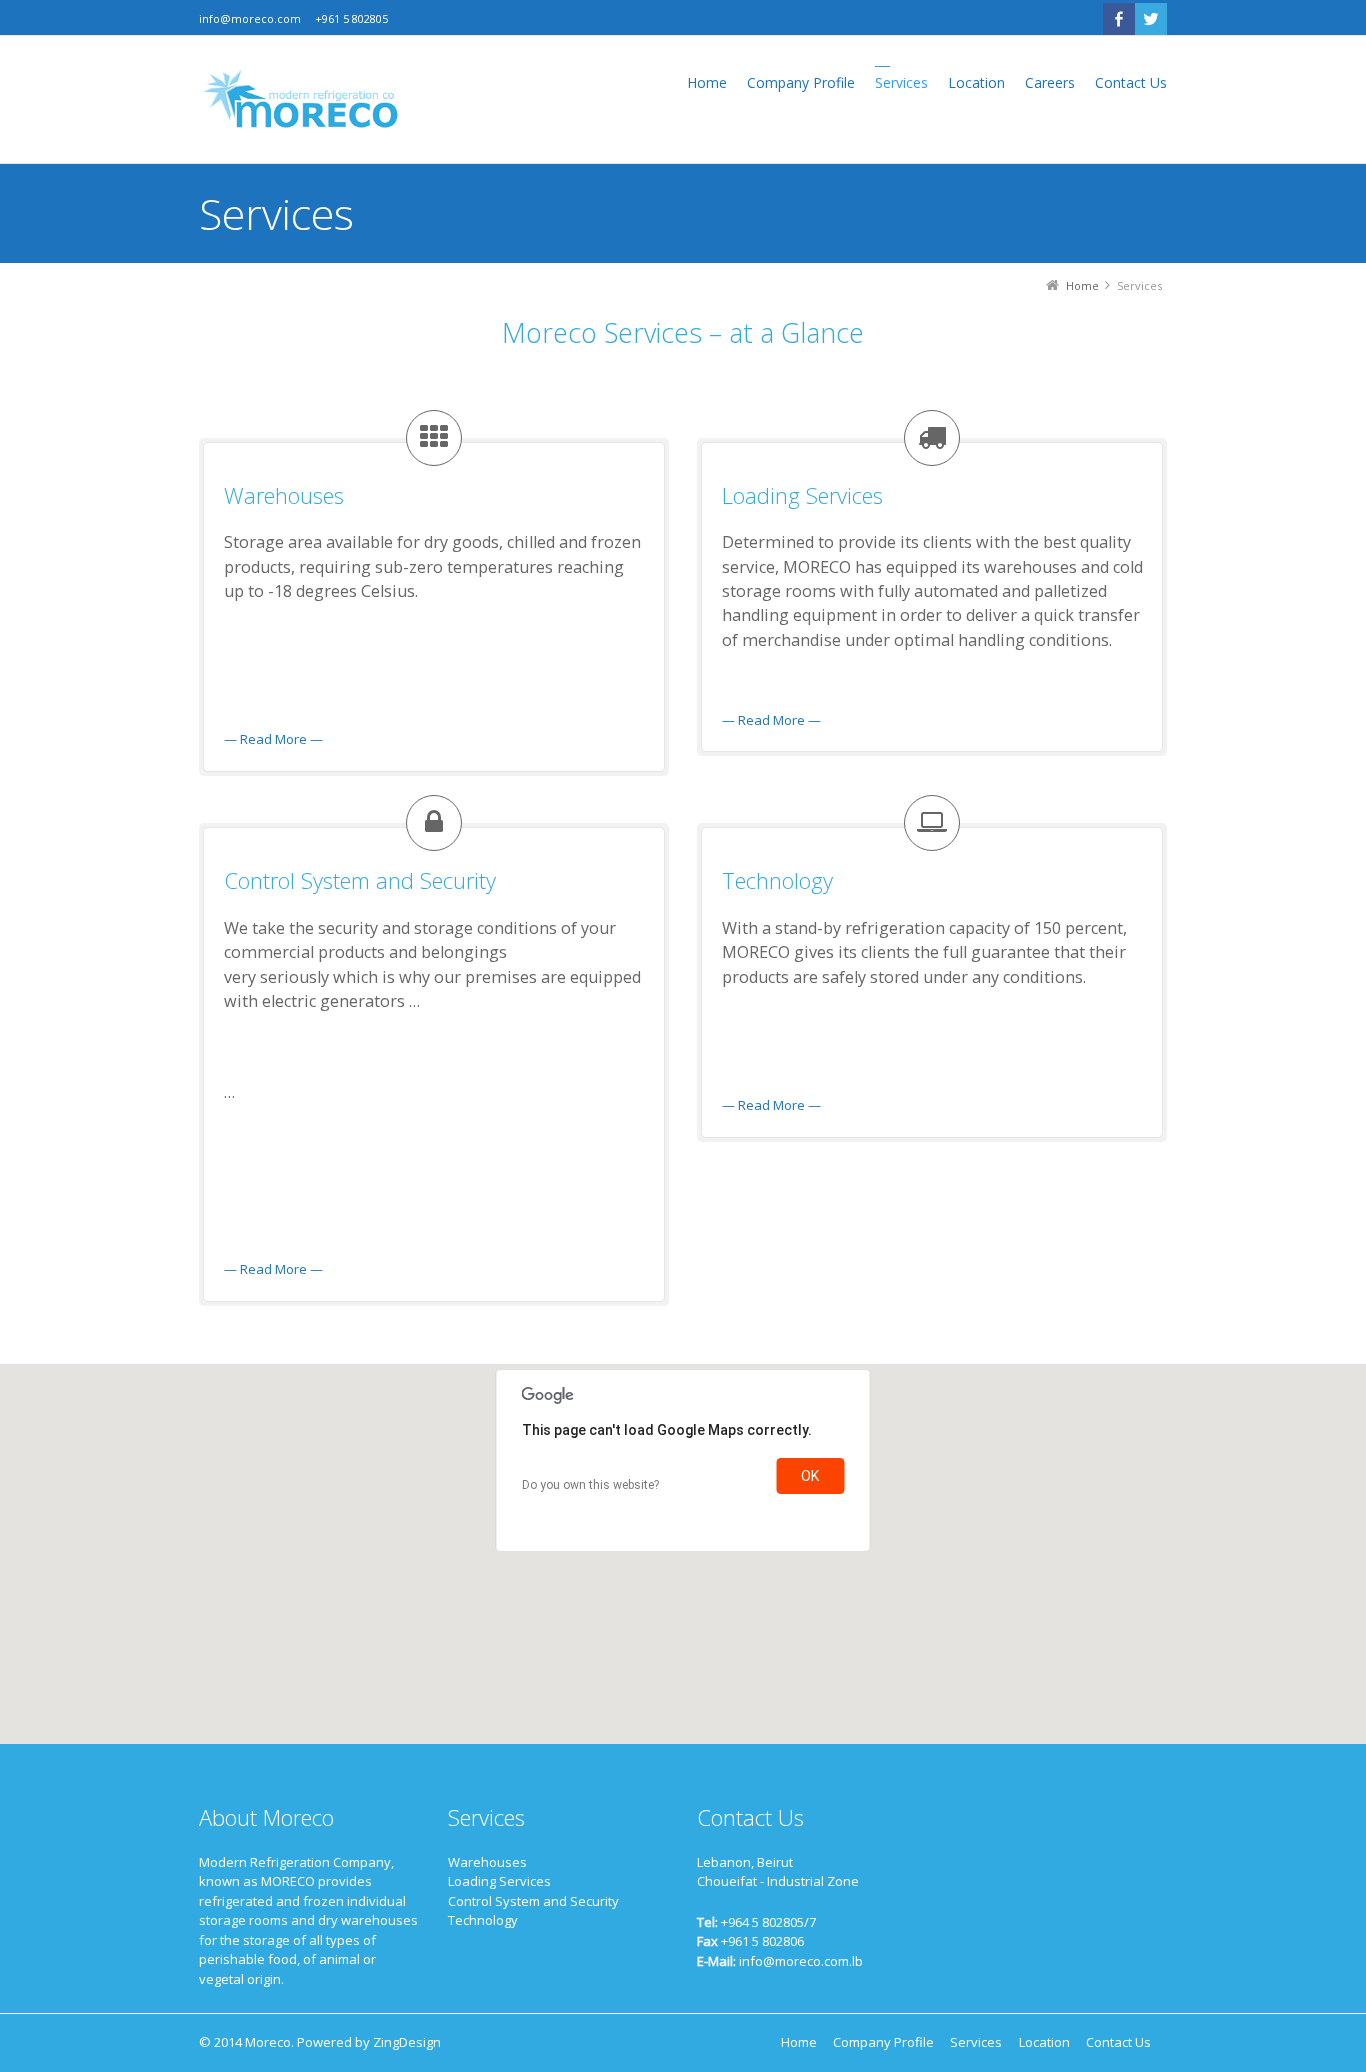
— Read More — (273, 739)
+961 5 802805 (351, 18)
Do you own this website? (590, 1485)
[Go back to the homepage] (299, 99)
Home (799, 2042)
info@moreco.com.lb (801, 1961)
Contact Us (1118, 2042)
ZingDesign (407, 2042)
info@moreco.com (250, 18)
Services (976, 2042)
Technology (483, 1920)
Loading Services (499, 1881)
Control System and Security (533, 1901)
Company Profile (883, 2042)
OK (810, 1476)
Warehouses (487, 1862)
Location (1044, 2042)
